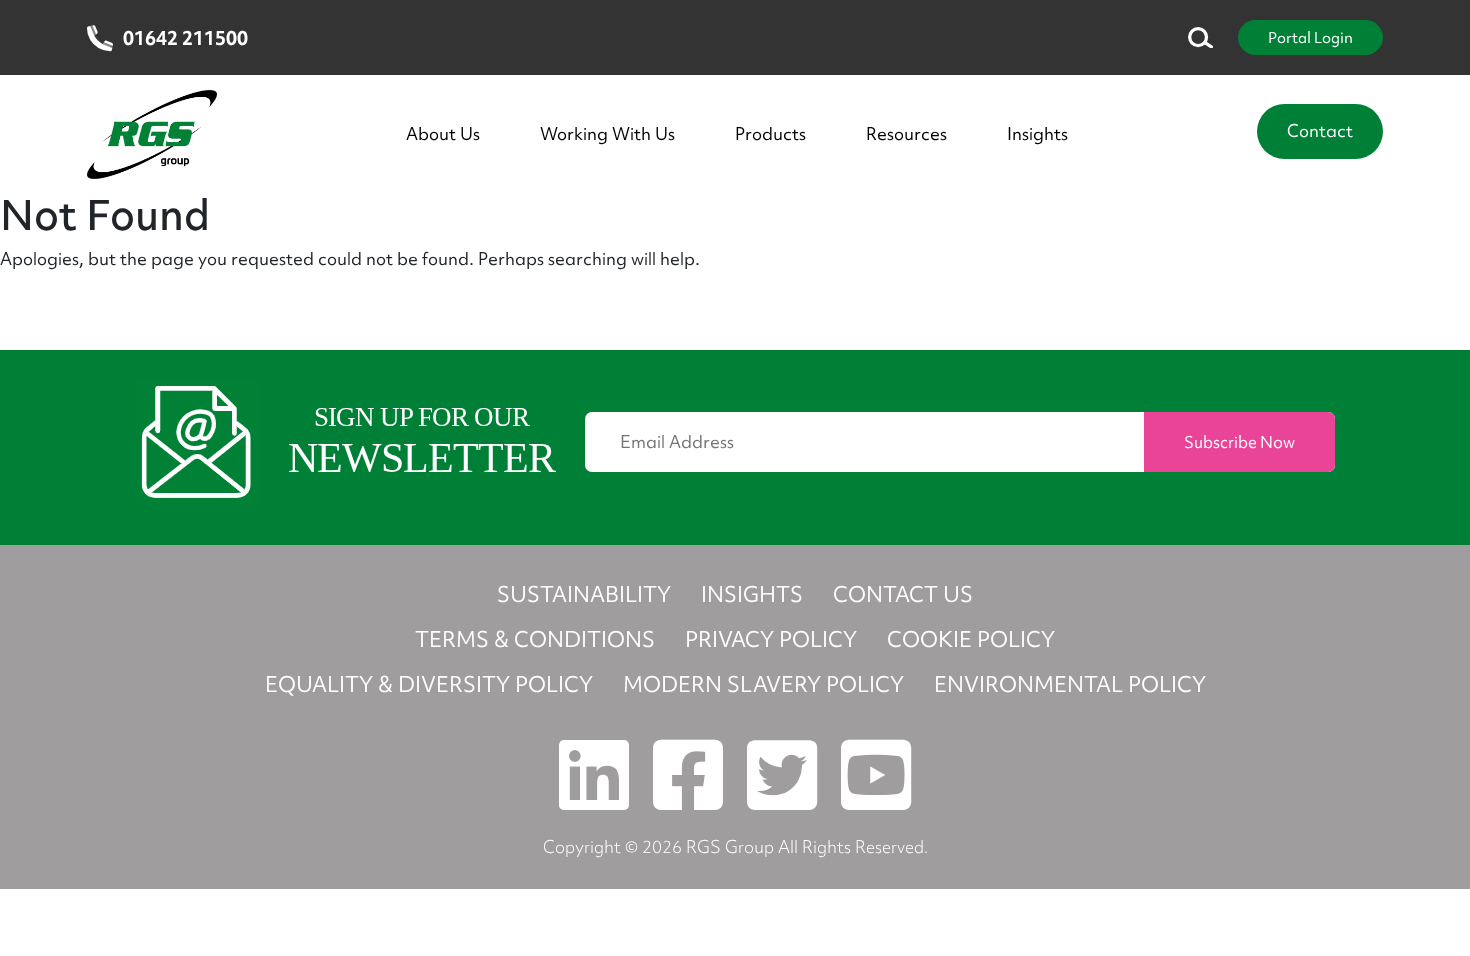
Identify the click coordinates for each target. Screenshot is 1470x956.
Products (770, 134)
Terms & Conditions (535, 639)
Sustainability (584, 594)
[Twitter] (782, 775)
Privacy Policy (771, 639)
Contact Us (903, 594)
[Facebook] (688, 775)
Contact (1320, 131)
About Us (443, 134)
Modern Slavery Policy (763, 684)
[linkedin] (594, 775)
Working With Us (607, 134)
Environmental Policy (1070, 684)
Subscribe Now (1239, 442)
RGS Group (730, 847)
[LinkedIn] (876, 775)
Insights (1037, 134)
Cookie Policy (971, 639)
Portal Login (1310, 37)
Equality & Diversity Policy (429, 684)
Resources (906, 134)
